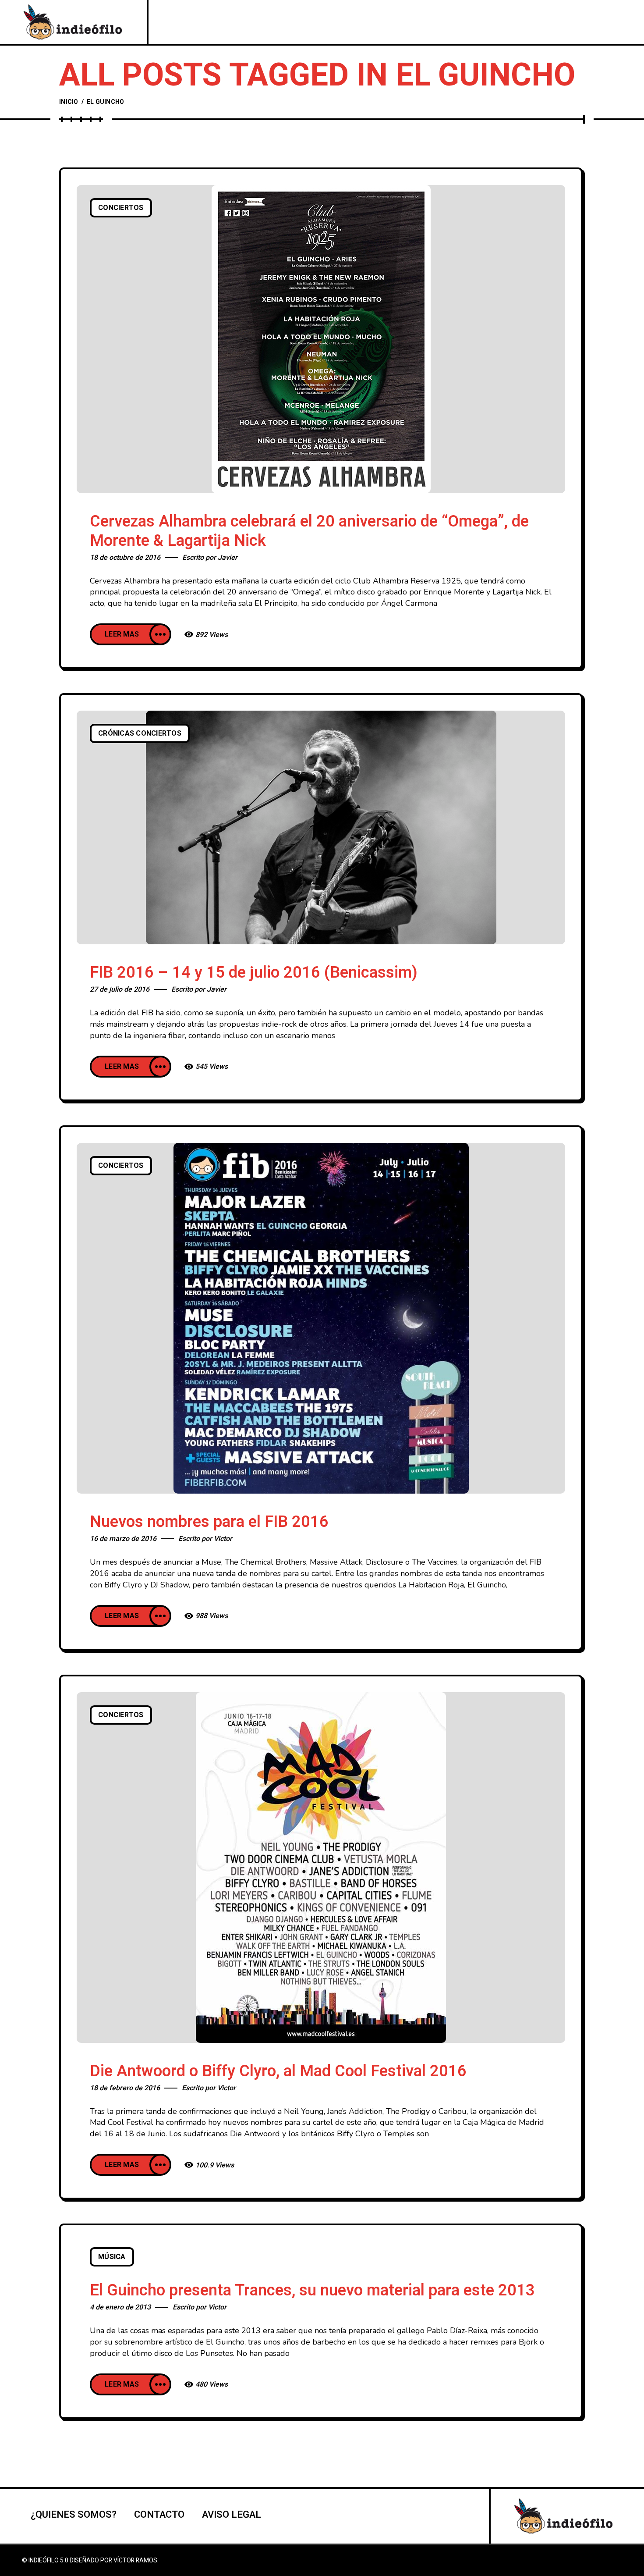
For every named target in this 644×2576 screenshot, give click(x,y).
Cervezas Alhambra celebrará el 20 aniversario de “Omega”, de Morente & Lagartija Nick (309, 531)
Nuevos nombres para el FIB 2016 (209, 1522)
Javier (228, 558)
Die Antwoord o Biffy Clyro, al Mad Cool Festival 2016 (278, 2071)
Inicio (69, 102)
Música (112, 2257)
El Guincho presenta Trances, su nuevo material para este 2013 (312, 2290)
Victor (223, 1539)
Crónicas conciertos (140, 733)
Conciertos (121, 208)
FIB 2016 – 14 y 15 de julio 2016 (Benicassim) (254, 973)
